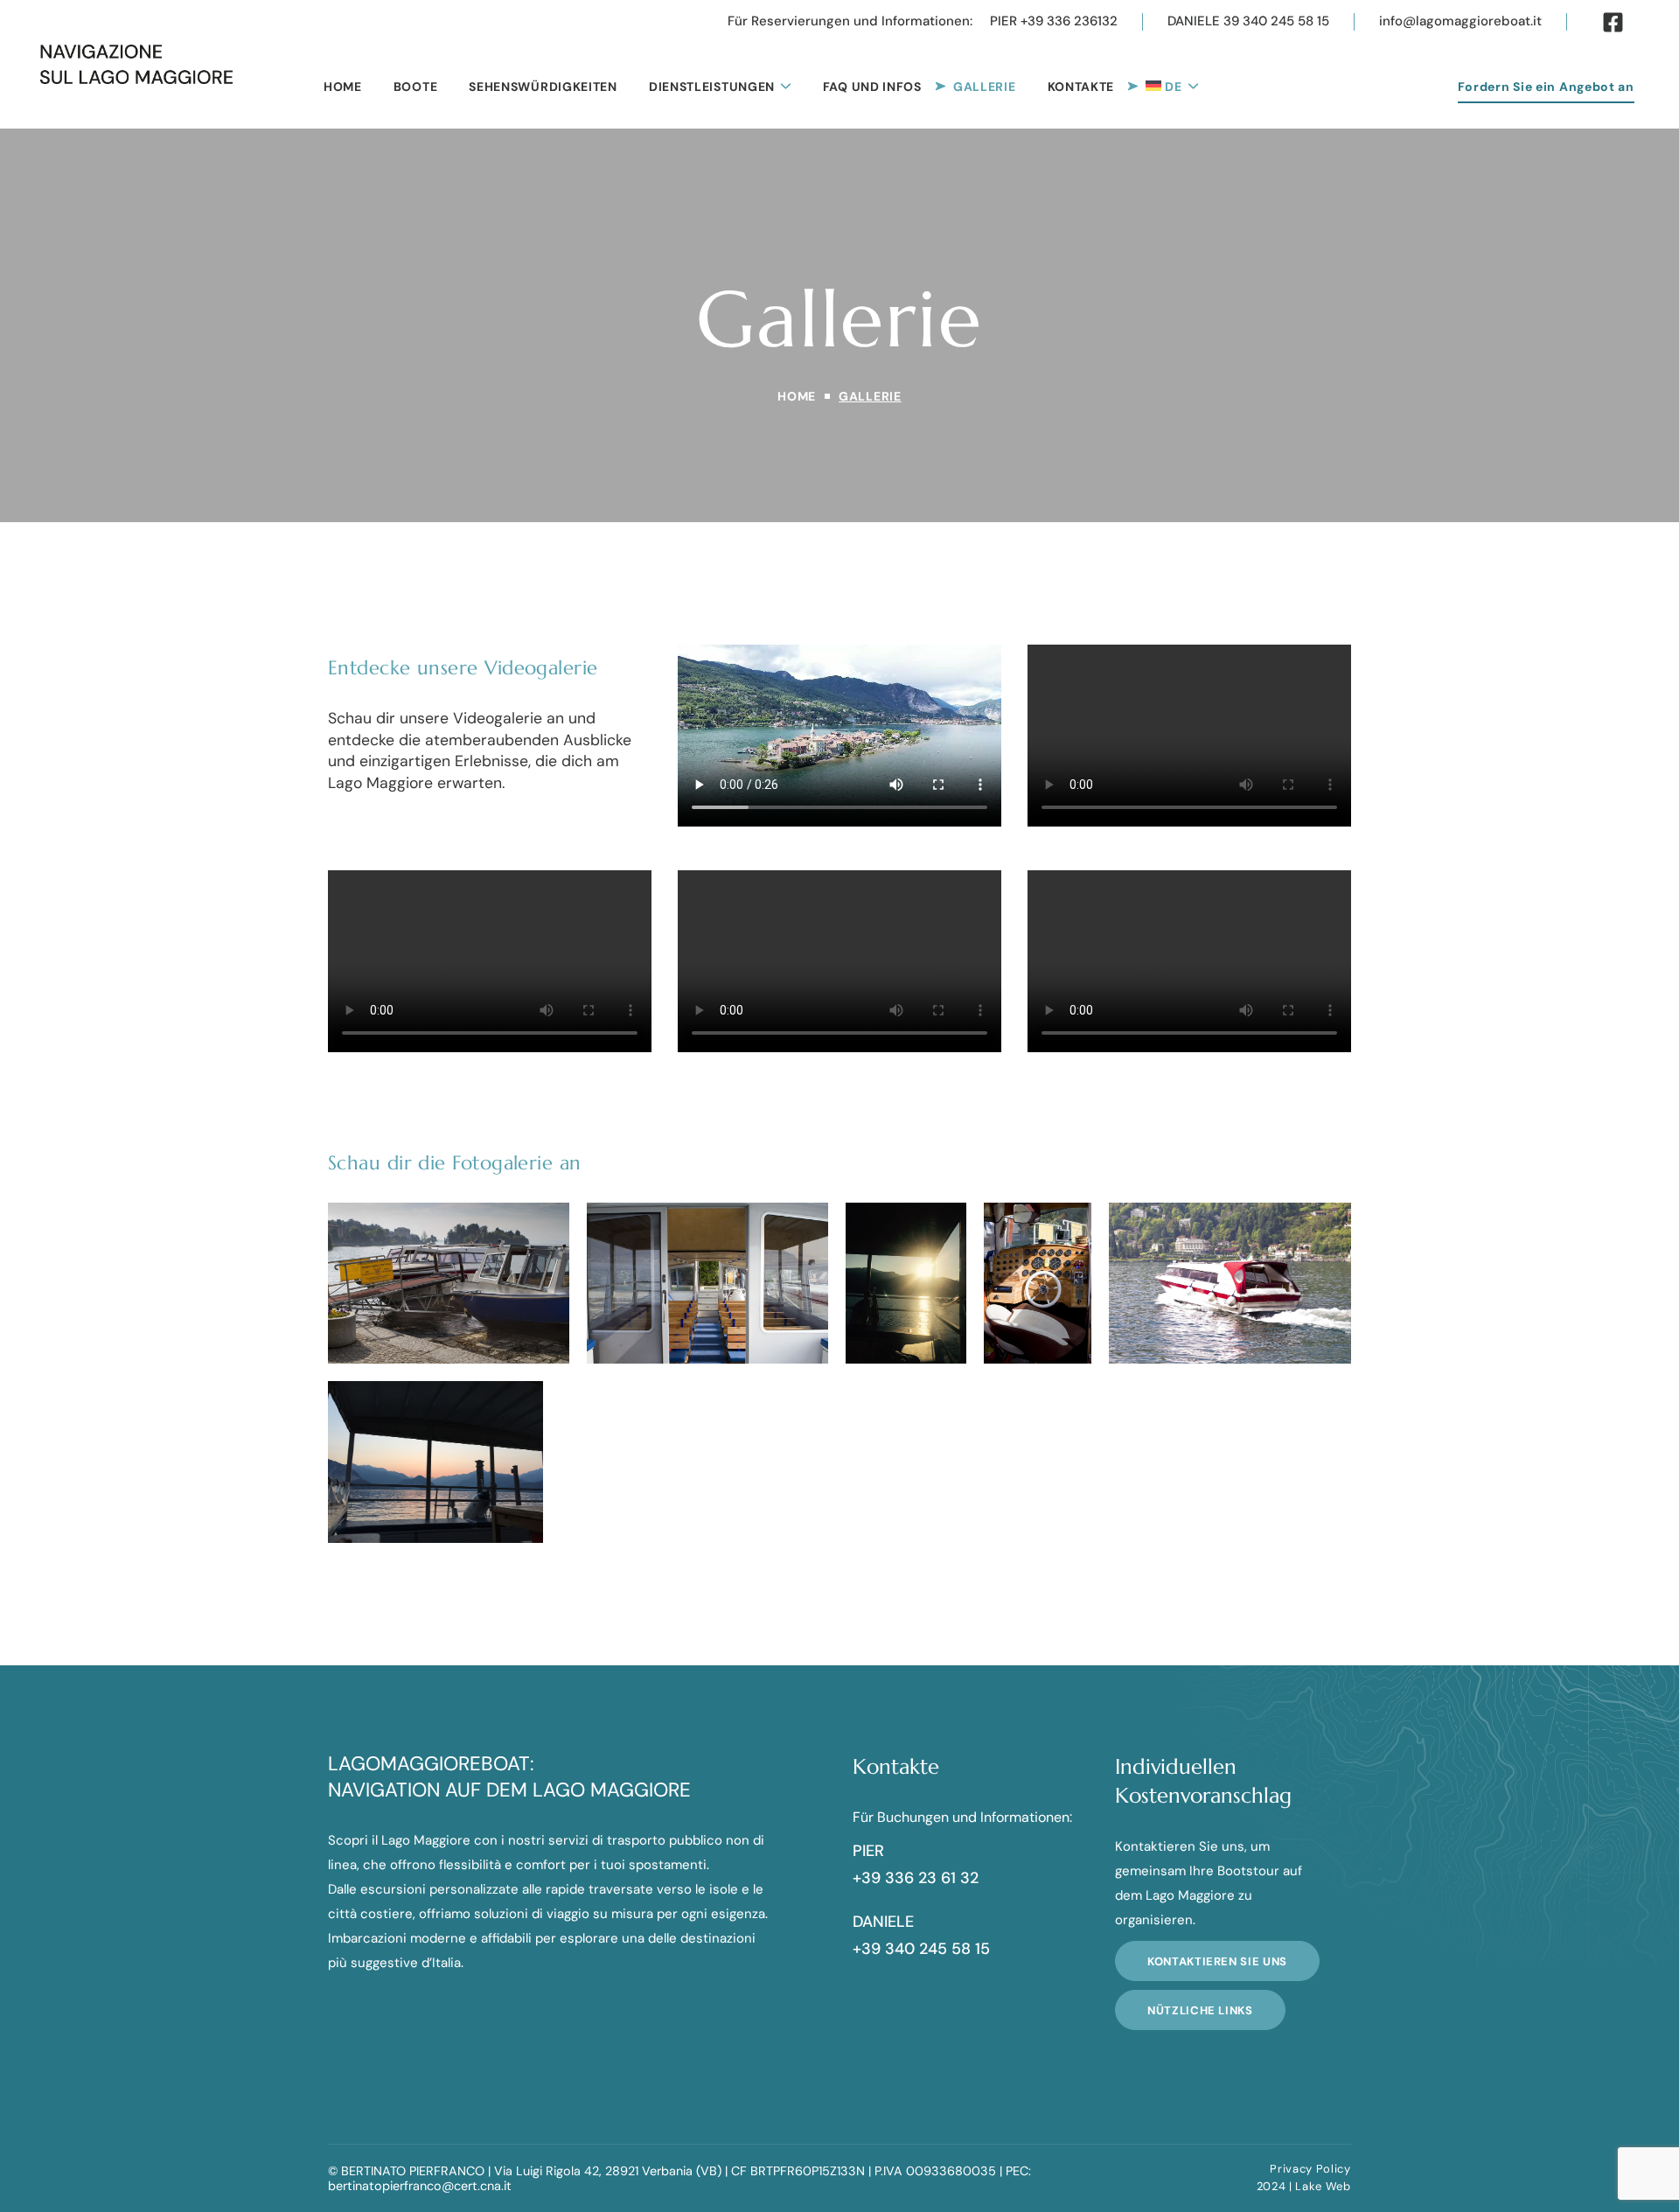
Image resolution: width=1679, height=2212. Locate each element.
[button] (850, 22)
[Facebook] (1613, 22)
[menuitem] (1172, 86)
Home (797, 396)
